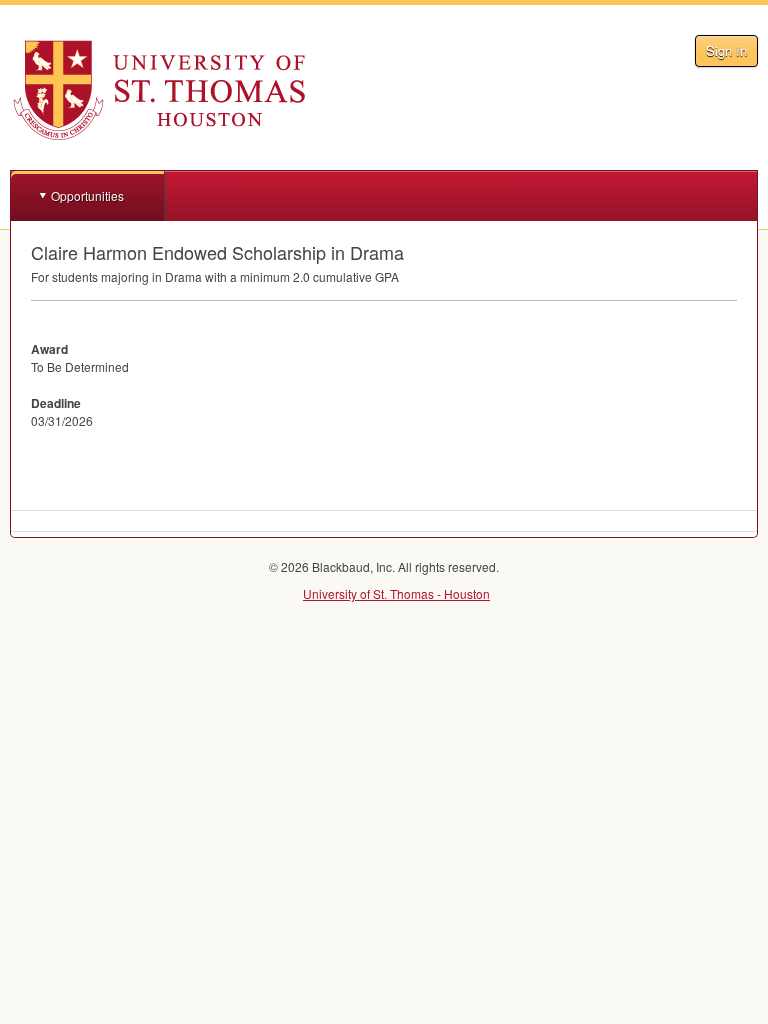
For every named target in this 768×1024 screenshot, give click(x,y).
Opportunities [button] (87, 195)
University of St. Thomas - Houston (396, 593)
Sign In (726, 50)
